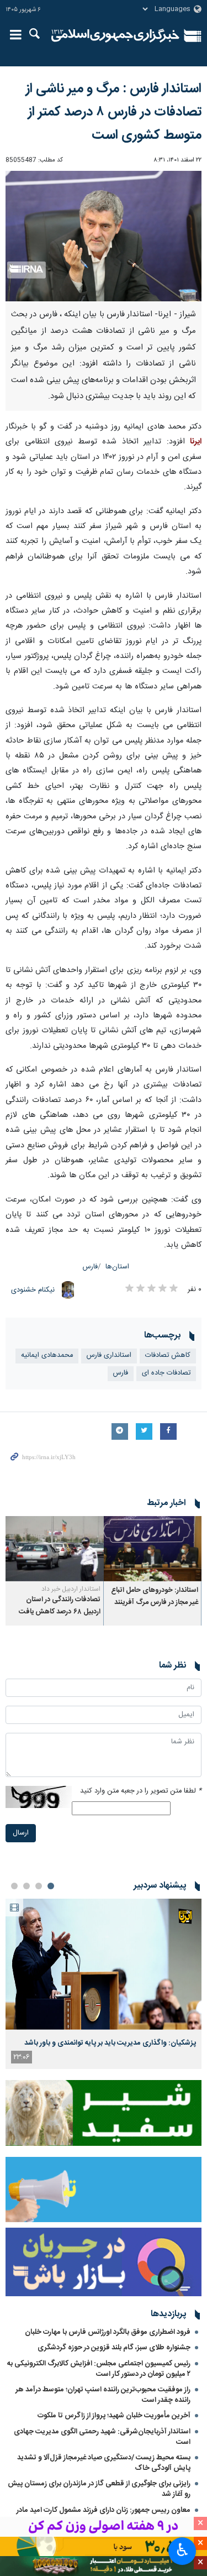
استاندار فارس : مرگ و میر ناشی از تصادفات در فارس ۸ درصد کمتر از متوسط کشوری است (114, 112)
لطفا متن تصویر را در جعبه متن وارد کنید (141, 1791)
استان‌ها (117, 1267)
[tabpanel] (104, 1984)
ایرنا (116, 36)
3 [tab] (26, 1886)
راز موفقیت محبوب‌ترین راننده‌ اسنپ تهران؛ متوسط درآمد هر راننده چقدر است (103, 2395)
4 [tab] (14, 1886)
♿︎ (182, 2550)
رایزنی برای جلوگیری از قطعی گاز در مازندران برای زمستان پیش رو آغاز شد (99, 2489)
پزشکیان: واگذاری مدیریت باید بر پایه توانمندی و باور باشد (110, 2043)
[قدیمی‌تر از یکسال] (153, 1549)
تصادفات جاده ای (166, 1373)
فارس (90, 1267)
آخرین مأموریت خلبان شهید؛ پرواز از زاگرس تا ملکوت (114, 2416)
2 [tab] (39, 1886)
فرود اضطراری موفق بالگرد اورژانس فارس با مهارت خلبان (108, 2332)
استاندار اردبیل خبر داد (71, 1589)
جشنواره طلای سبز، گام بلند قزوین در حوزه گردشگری (114, 2348)
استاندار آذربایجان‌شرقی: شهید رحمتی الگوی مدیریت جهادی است (102, 2437)
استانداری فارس (109, 1355)
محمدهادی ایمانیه (47, 1355)
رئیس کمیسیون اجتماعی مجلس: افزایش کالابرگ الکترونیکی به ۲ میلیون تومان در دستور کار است (99, 2369)
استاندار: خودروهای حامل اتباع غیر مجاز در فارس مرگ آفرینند (155, 1597)
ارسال (21, 1833)
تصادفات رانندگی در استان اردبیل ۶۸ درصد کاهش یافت (60, 1606)
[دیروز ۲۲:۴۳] (104, 1964)
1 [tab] (51, 1886)
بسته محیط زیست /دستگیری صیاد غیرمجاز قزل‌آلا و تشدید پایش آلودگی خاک (104, 2463)
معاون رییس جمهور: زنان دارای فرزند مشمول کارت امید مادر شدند (104, 2515)
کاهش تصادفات (168, 1355)
